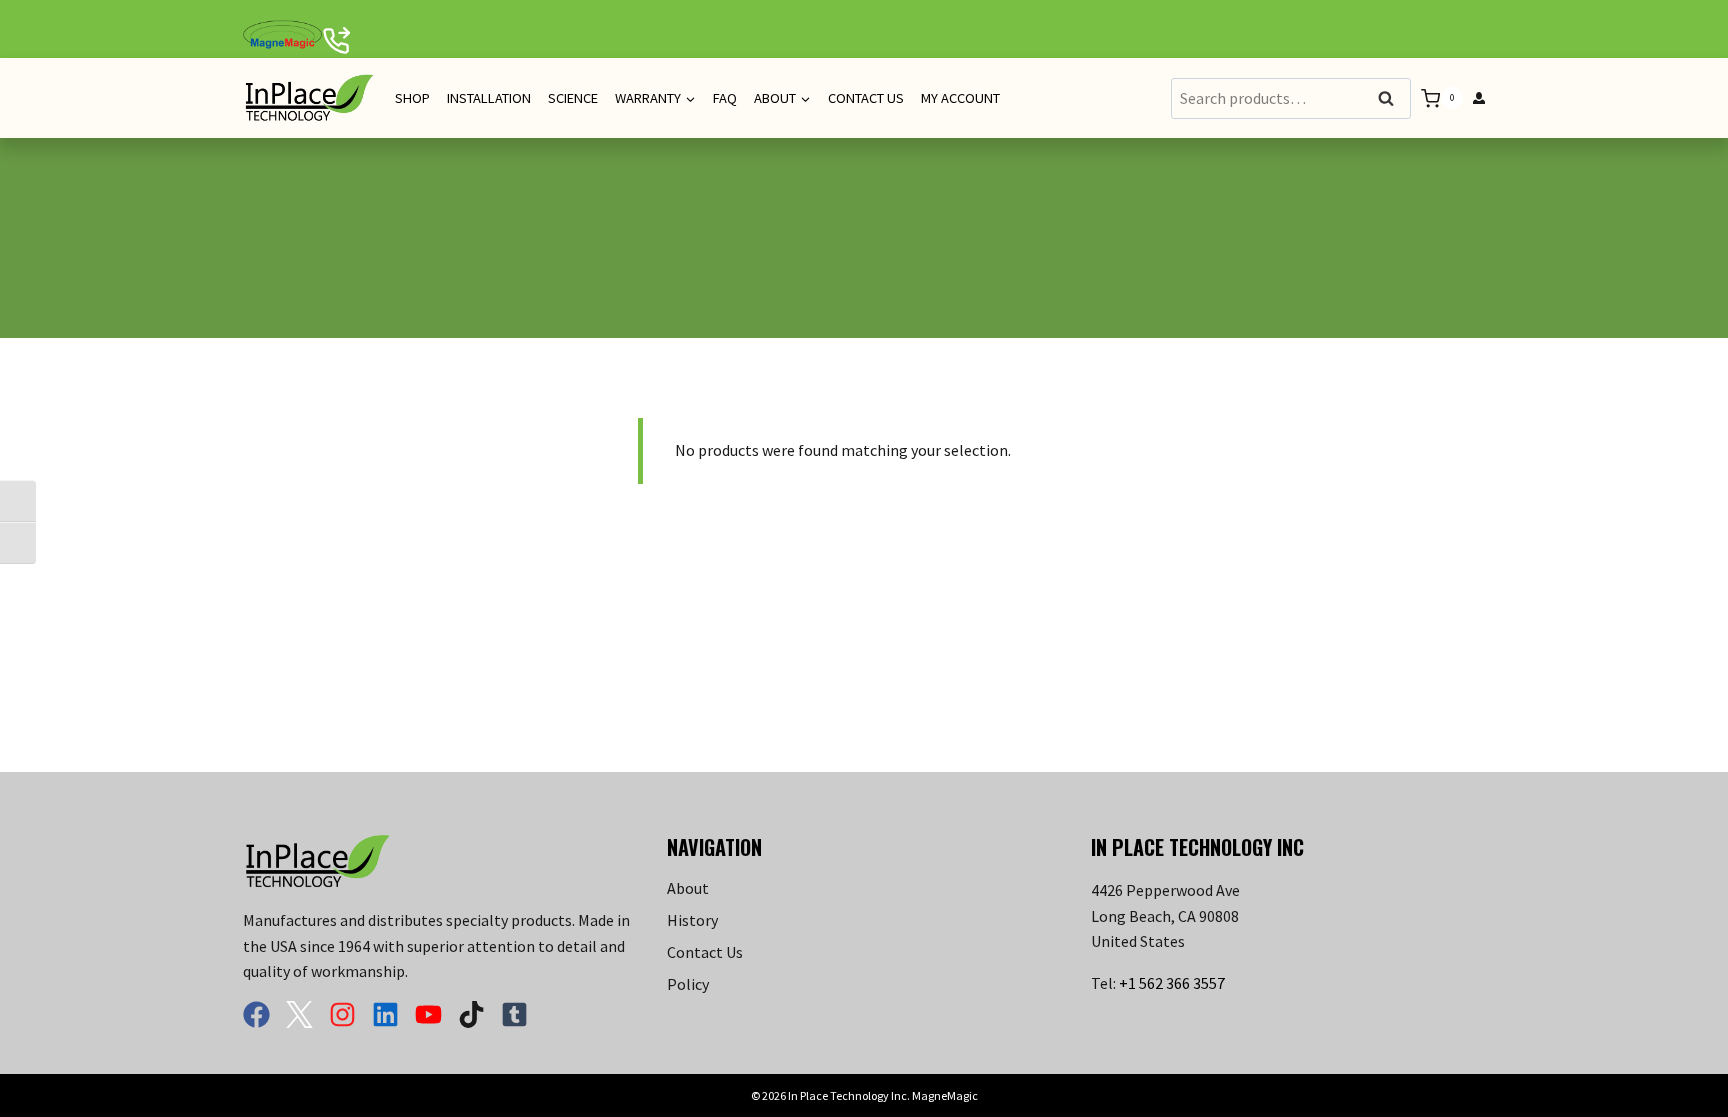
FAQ (725, 98)
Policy (688, 984)
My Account (960, 98)
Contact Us (866, 98)
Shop (412, 98)
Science (573, 98)
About (688, 888)
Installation (489, 98)
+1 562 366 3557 (1172, 983)
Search (1392, 99)
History (692, 920)
